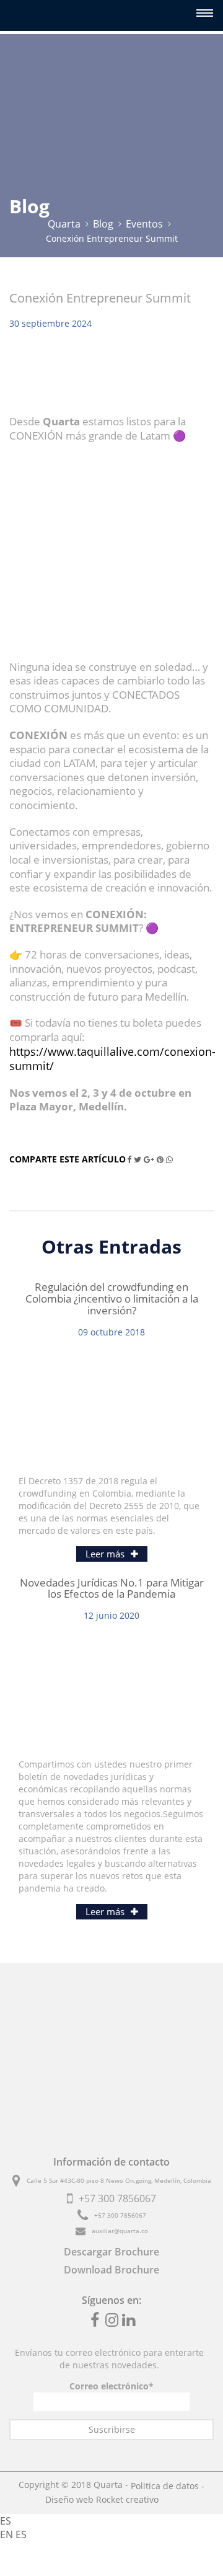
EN (8, 2534)
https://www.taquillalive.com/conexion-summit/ (112, 1059)
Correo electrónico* (111, 2386)
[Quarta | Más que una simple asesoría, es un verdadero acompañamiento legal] (37, 15)
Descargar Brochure (111, 2252)
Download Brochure (111, 2270)
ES (6, 2521)
